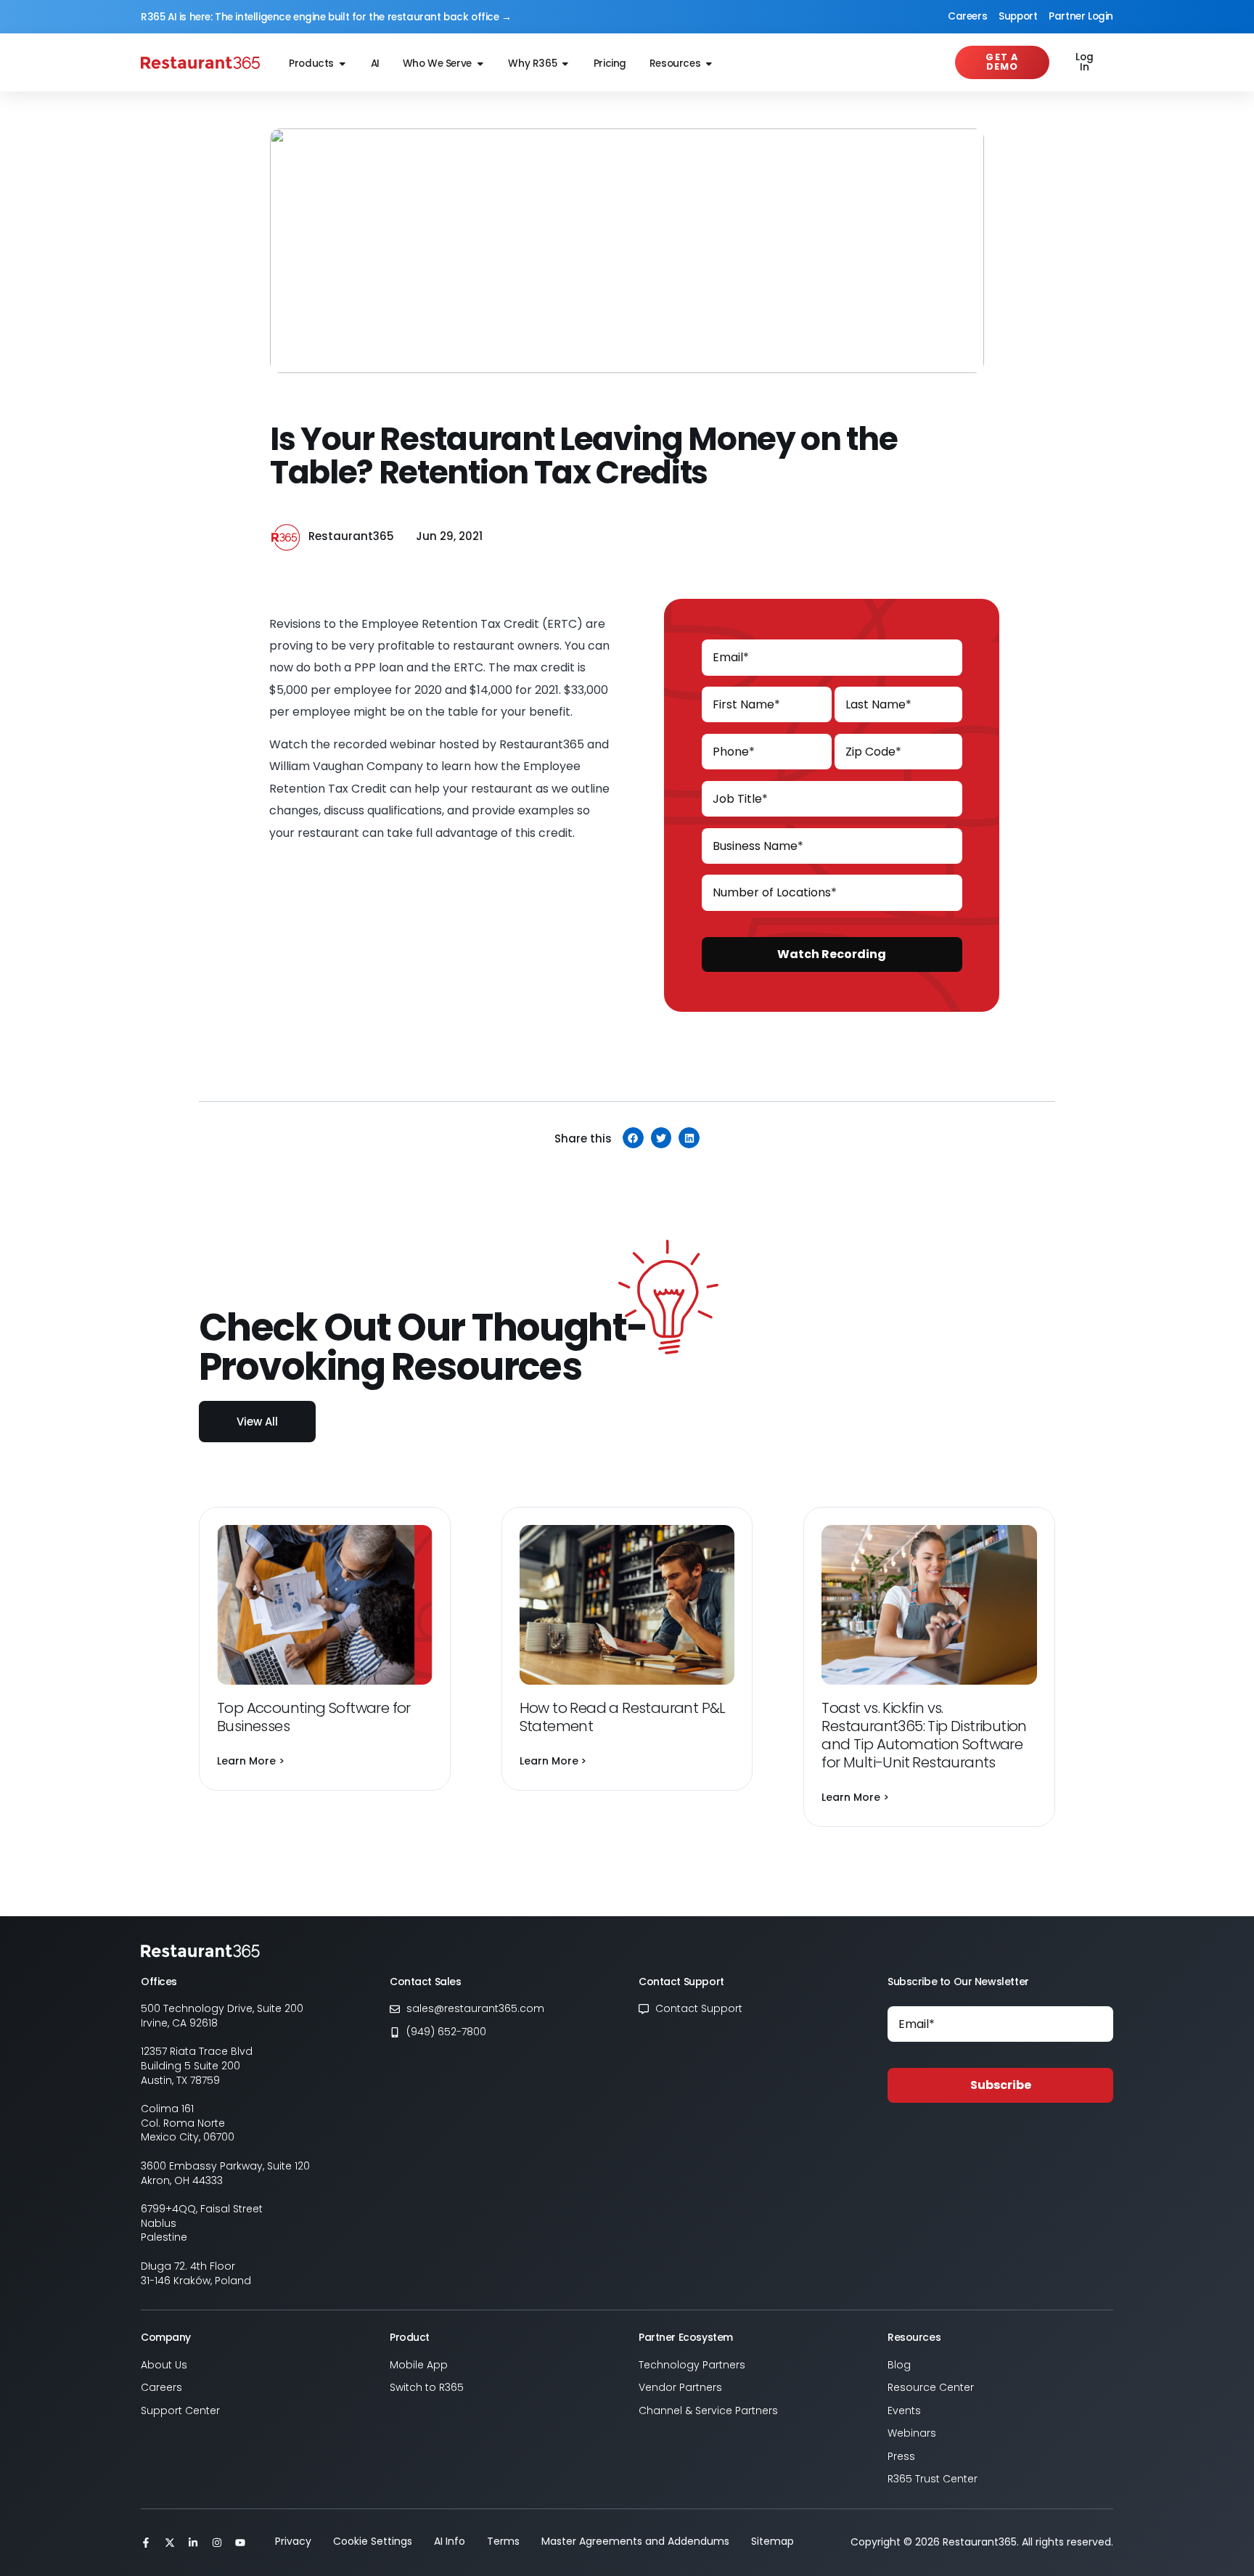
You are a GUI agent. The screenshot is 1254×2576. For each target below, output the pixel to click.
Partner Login (1081, 16)
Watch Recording (832, 954)
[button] (633, 1138)
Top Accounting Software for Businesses (314, 1717)
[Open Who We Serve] (480, 64)
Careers (967, 16)
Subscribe (1001, 2085)
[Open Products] (343, 64)
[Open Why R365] (565, 64)
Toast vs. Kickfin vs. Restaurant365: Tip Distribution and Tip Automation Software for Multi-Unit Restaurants (924, 1735)
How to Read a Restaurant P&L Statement (623, 1717)
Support (1018, 16)
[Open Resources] (709, 64)
